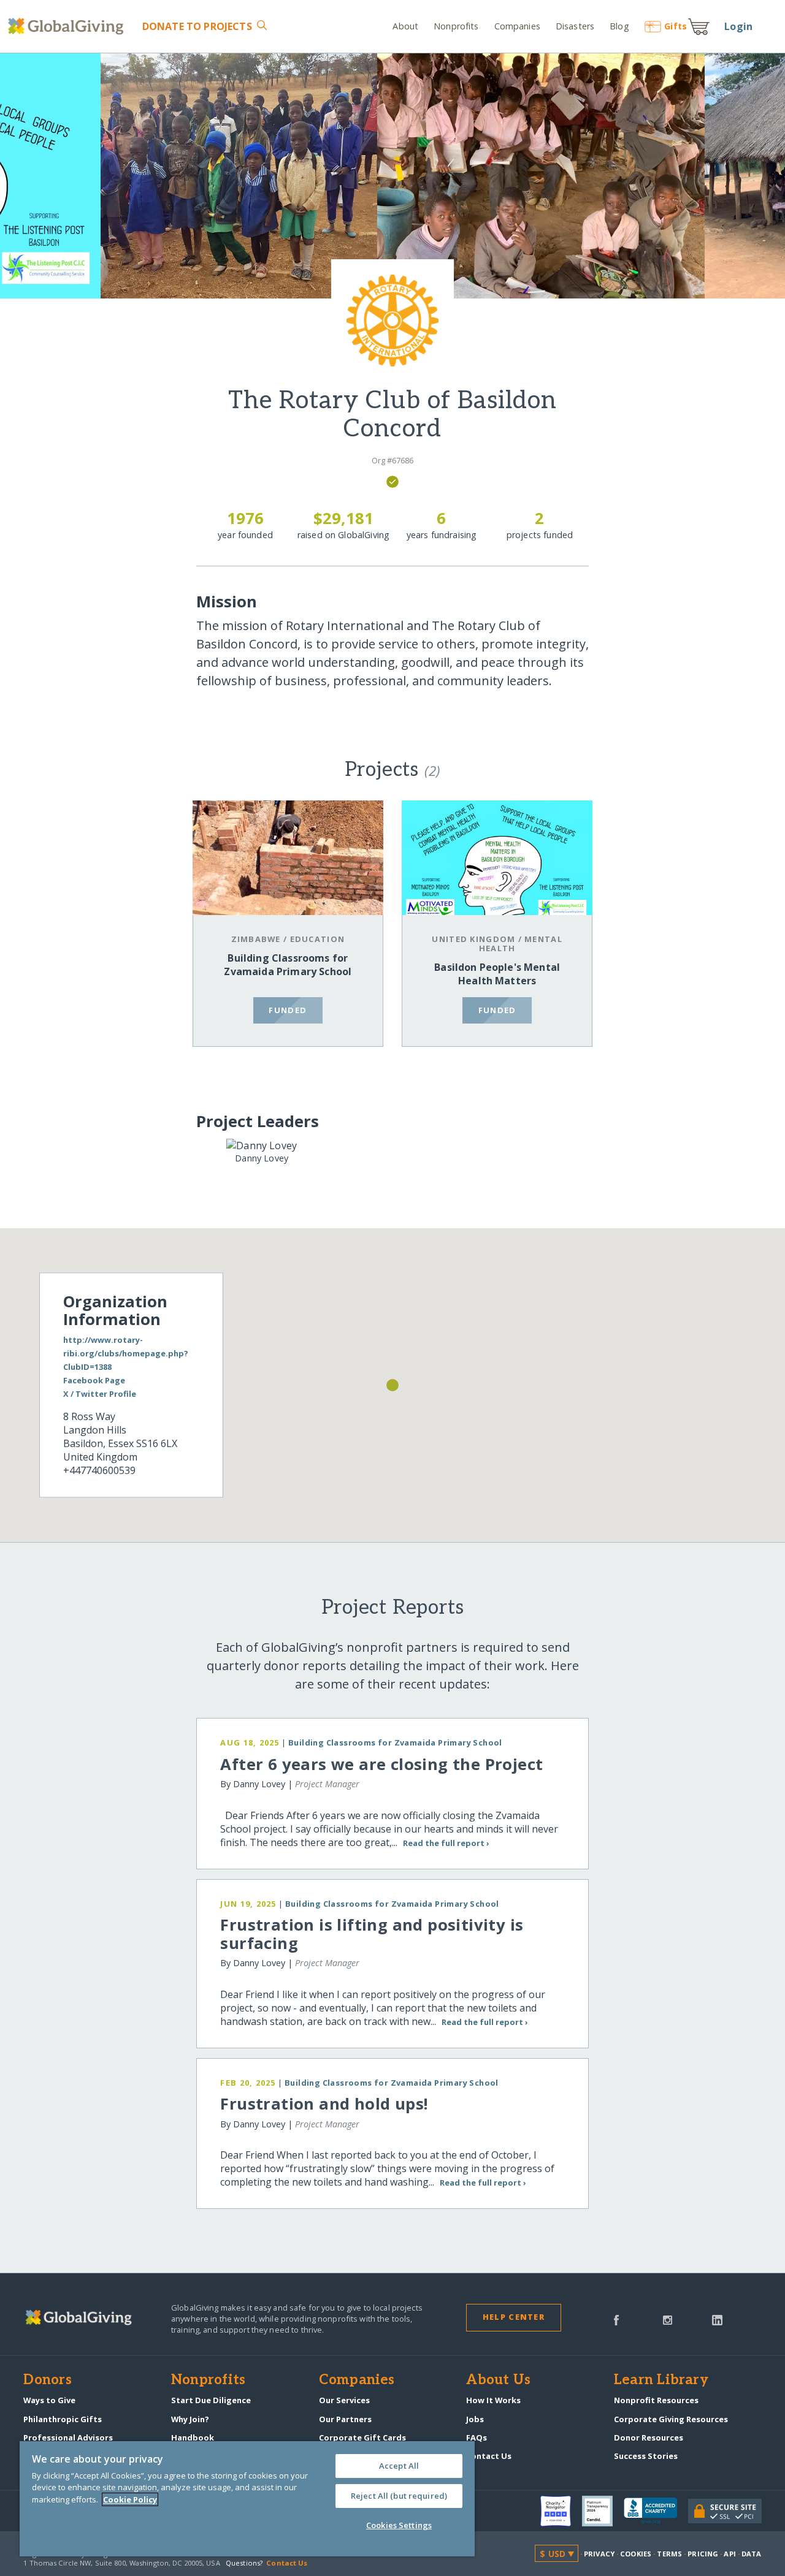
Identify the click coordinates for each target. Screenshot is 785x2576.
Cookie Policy (130, 2499)
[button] (392, 1385)
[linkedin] (717, 2319)
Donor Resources (649, 2437)
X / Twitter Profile (100, 1394)
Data (751, 2554)
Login (738, 26)
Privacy (599, 2554)
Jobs (475, 2419)
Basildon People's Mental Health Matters (497, 974)
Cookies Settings (399, 2525)
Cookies (636, 2554)
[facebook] (616, 2319)
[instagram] (668, 2319)
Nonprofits (456, 26)
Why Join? (190, 2419)
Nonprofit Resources (656, 2400)
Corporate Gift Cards (362, 2437)
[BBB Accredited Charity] (656, 2511)
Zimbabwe (256, 939)
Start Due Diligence (211, 2400)
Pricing (703, 2554)
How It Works (493, 2400)
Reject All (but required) (399, 2496)
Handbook (193, 2437)
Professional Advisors (68, 2437)
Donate (197, 26)
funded (288, 1010)
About (405, 26)
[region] (247, 2499)
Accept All (399, 2466)
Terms (669, 2554)
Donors (47, 2380)
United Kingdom (473, 939)
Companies (517, 26)
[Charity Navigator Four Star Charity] (561, 2511)
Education (318, 939)
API (729, 2554)
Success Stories (646, 2456)
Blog (619, 26)
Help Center (514, 2317)
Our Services (344, 2400)
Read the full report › (446, 1843)
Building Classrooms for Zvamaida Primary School (288, 965)
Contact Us (489, 2456)
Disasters (575, 26)
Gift (676, 26)
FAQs (477, 2437)
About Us (498, 2380)
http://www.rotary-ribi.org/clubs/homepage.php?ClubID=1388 (126, 1353)
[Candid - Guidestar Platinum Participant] (603, 2511)
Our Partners (345, 2419)
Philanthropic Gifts (63, 2419)
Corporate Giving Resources (671, 2419)
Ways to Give (49, 2400)
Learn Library (661, 2380)
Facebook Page (94, 1380)
